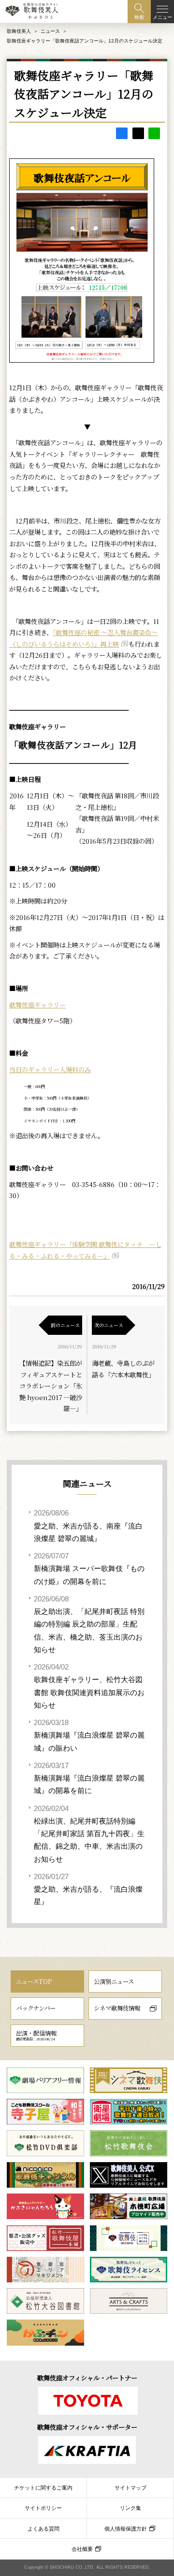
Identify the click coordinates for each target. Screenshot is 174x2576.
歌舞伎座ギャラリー (37, 1005)
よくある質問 (43, 2529)
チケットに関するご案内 (43, 2488)
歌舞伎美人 (19, 31)
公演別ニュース (114, 1982)
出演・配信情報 (36, 2035)
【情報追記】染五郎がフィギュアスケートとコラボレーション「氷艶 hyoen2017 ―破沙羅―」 (51, 1386)
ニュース (50, 31)
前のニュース (65, 1325)
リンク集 (130, 2508)
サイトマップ (130, 2488)
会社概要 (82, 2549)
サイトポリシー (43, 2508)
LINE (154, 133)
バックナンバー (36, 2008)
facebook (122, 133)
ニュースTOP (34, 1982)
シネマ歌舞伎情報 (117, 2008)
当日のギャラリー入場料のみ (50, 1069)
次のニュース (109, 1325)
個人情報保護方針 (126, 2529)
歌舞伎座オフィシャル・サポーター (87, 2427)
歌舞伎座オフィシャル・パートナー (87, 2378)
